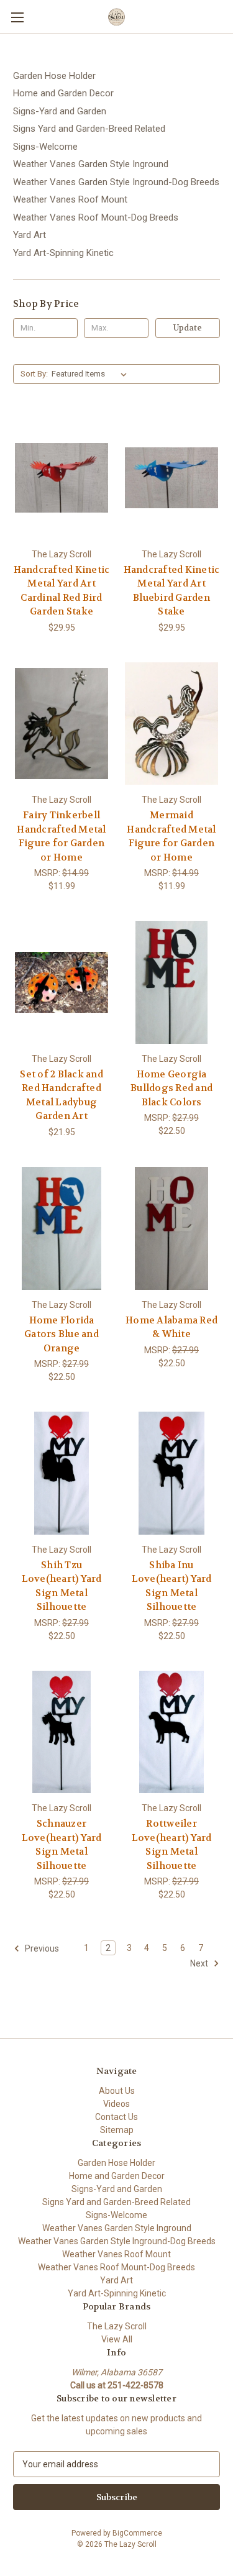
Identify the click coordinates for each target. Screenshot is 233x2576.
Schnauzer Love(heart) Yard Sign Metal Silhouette (62, 1845)
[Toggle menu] (17, 17)
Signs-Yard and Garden (60, 111)
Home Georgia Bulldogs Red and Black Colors (171, 1088)
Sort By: (34, 374)
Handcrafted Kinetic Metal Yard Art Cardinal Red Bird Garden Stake (62, 591)
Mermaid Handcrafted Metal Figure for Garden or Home (171, 836)
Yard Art (30, 235)
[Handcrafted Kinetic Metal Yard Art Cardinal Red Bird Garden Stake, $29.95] (62, 478)
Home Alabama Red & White (171, 1327)
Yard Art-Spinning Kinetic (63, 253)
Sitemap (117, 2130)
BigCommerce (137, 2533)
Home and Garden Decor (63, 93)
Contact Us (116, 2117)
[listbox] (92, 374)
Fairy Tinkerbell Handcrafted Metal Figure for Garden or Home (61, 836)
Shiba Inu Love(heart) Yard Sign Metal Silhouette (172, 1586)
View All (117, 2339)
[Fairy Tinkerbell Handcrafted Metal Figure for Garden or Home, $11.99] (62, 724)
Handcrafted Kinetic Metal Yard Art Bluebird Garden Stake (172, 591)
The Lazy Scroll (117, 2326)
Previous (41, 1948)
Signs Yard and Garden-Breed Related (89, 129)
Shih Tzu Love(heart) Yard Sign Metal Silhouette (62, 1586)
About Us (117, 2091)
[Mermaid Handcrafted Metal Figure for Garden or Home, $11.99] (171, 724)
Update (188, 328)
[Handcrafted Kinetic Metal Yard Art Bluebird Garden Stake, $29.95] (171, 478)
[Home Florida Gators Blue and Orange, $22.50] (62, 1228)
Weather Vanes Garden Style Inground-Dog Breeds (116, 182)
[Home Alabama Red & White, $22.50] (171, 1228)
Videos (116, 2104)
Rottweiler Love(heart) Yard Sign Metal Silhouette (172, 1845)
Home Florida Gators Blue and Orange (62, 1334)
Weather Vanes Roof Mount (70, 199)
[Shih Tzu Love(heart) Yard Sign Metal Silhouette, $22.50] (62, 1473)
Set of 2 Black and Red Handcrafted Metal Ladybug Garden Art (62, 1095)
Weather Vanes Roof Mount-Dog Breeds (96, 217)
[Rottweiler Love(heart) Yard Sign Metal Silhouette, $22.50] (171, 1732)
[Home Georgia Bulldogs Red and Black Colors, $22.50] (171, 982)
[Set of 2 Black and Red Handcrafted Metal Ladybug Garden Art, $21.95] (62, 982)
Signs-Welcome (45, 147)
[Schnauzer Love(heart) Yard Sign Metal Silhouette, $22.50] (62, 1732)
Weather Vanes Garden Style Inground (91, 164)
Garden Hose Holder (54, 76)
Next (200, 1963)
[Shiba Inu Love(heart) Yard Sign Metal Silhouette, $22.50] (171, 1473)
